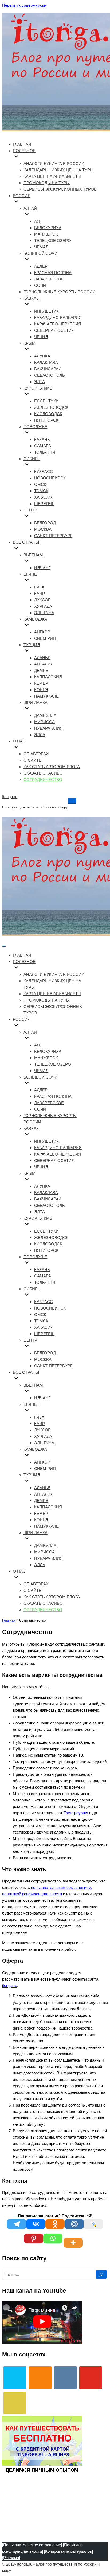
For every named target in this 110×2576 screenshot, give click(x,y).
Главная (22, 144)
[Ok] (40, 2378)
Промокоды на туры (47, 183)
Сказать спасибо (43, 773)
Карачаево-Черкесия (58, 324)
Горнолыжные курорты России (59, 292)
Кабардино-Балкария (58, 317)
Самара (43, 446)
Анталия (44, 664)
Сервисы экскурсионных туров (60, 189)
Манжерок (46, 234)
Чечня (41, 337)
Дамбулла (45, 715)
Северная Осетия (54, 330)
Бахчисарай (48, 369)
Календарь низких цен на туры (58, 170)
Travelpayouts (76, 1813)
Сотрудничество (43, 779)
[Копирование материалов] (68, 2551)
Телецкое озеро (53, 240)
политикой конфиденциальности (32, 1894)
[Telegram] (17, 2224)
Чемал (41, 247)
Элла (40, 735)
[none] (53, 968)
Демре (41, 670)
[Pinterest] (34, 2238)
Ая (37, 221)
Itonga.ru (25, 2564)
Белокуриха (48, 228)
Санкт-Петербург (53, 536)
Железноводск (51, 407)
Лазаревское (49, 279)
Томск (41, 491)
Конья (41, 690)
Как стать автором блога (52, 767)
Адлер (41, 266)
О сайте (32, 760)
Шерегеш (44, 504)
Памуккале (46, 696)
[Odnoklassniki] (55, 2224)
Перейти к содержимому (25, 5)
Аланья (42, 658)
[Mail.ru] (74, 2224)
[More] (74, 2238)
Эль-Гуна (44, 613)
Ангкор (42, 632)
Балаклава (46, 362)
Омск (40, 484)
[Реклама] (11, 2558)
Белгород (45, 523)
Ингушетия (47, 311)
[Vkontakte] (36, 2224)
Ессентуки (46, 401)
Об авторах (36, 754)
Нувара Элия (48, 728)
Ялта (40, 382)
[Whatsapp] (53, 2238)
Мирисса (44, 722)
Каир (40, 593)
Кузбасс (44, 471)
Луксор (42, 600)
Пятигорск (46, 420)
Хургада (43, 606)
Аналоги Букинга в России (54, 163)
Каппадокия (48, 677)
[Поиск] (101, 2274)
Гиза (39, 587)
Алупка (42, 356)
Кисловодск (48, 414)
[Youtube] (91, 2378)
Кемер (41, 683)
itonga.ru (10, 1986)
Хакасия (44, 497)
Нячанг (42, 568)
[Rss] (15, 2403)
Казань (42, 439)
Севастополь (50, 375)
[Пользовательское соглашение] (32, 2545)
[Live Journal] (93, 2224)
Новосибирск (50, 478)
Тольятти (45, 452)
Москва (43, 529)
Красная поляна (53, 273)
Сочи (40, 285)
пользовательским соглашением (61, 1887)
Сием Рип (45, 638)
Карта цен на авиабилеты (52, 176)
